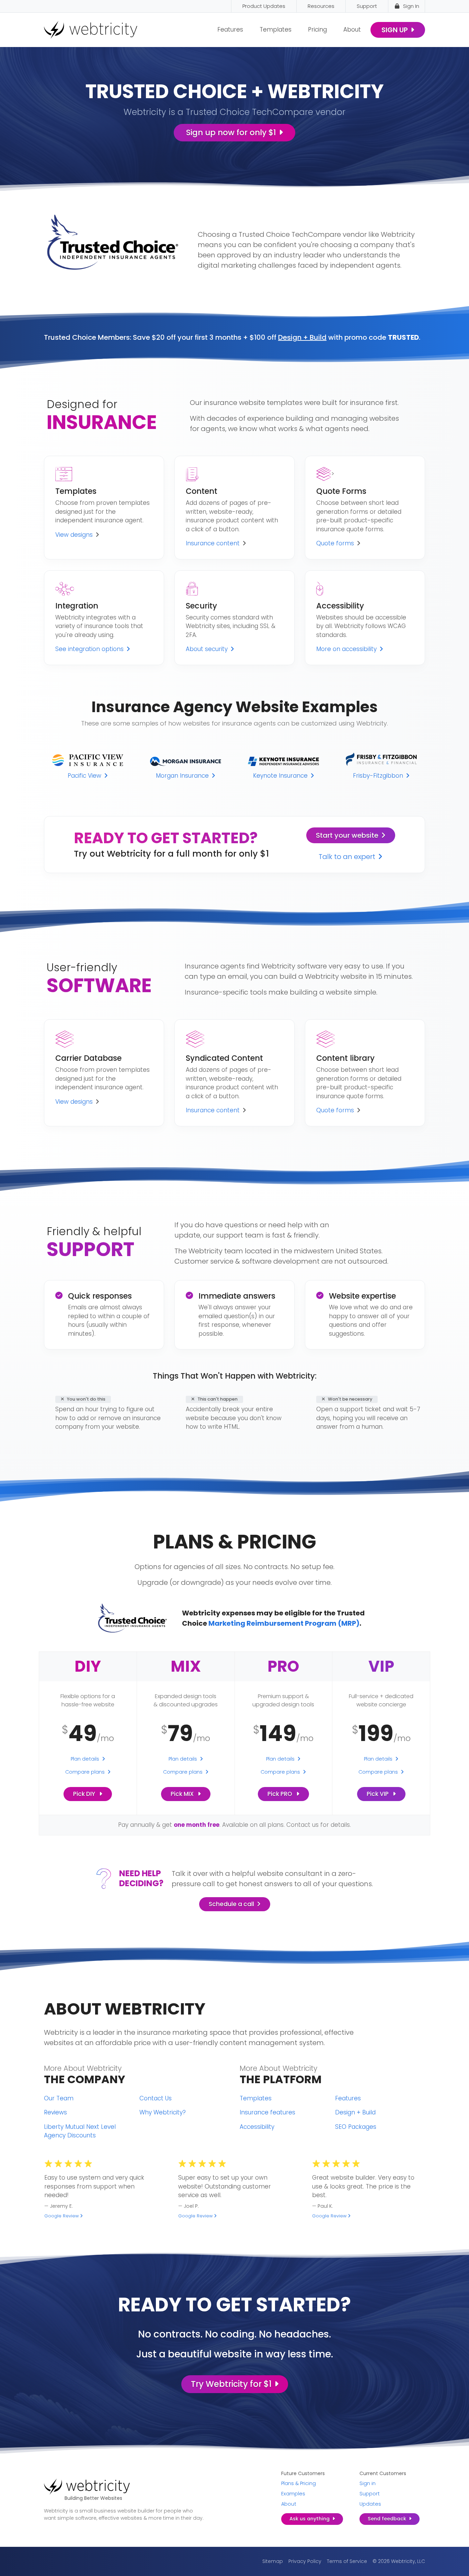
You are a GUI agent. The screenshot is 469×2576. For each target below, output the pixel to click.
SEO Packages (356, 2127)
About (352, 30)
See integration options (89, 649)
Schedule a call (231, 1904)
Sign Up (395, 30)
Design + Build (302, 337)
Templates (276, 30)
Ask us (310, 2519)
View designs (74, 535)
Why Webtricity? (163, 2112)
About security (207, 649)
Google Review (61, 2216)
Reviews (55, 2112)
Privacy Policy (305, 2561)
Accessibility (257, 2127)
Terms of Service (347, 2561)
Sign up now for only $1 (231, 132)
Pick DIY (85, 1794)
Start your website (347, 835)
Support (370, 2494)
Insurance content (213, 543)
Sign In (411, 6)
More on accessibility (346, 649)
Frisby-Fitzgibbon (378, 776)
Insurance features (267, 2112)
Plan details (85, 1759)
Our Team (59, 2098)
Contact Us (156, 2098)
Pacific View (84, 776)
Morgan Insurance (182, 776)
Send (387, 2519)
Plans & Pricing (299, 2483)
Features (230, 30)
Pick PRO (281, 1794)
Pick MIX (183, 1794)
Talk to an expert (347, 857)
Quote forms (335, 543)
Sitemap (273, 2561)
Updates (370, 2504)
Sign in (368, 2483)
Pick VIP (378, 1794)
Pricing (317, 30)
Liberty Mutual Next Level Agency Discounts (80, 2131)
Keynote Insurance (280, 776)
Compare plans (85, 1772)
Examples (293, 2494)
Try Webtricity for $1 (231, 2384)
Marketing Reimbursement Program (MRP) (284, 1623)
